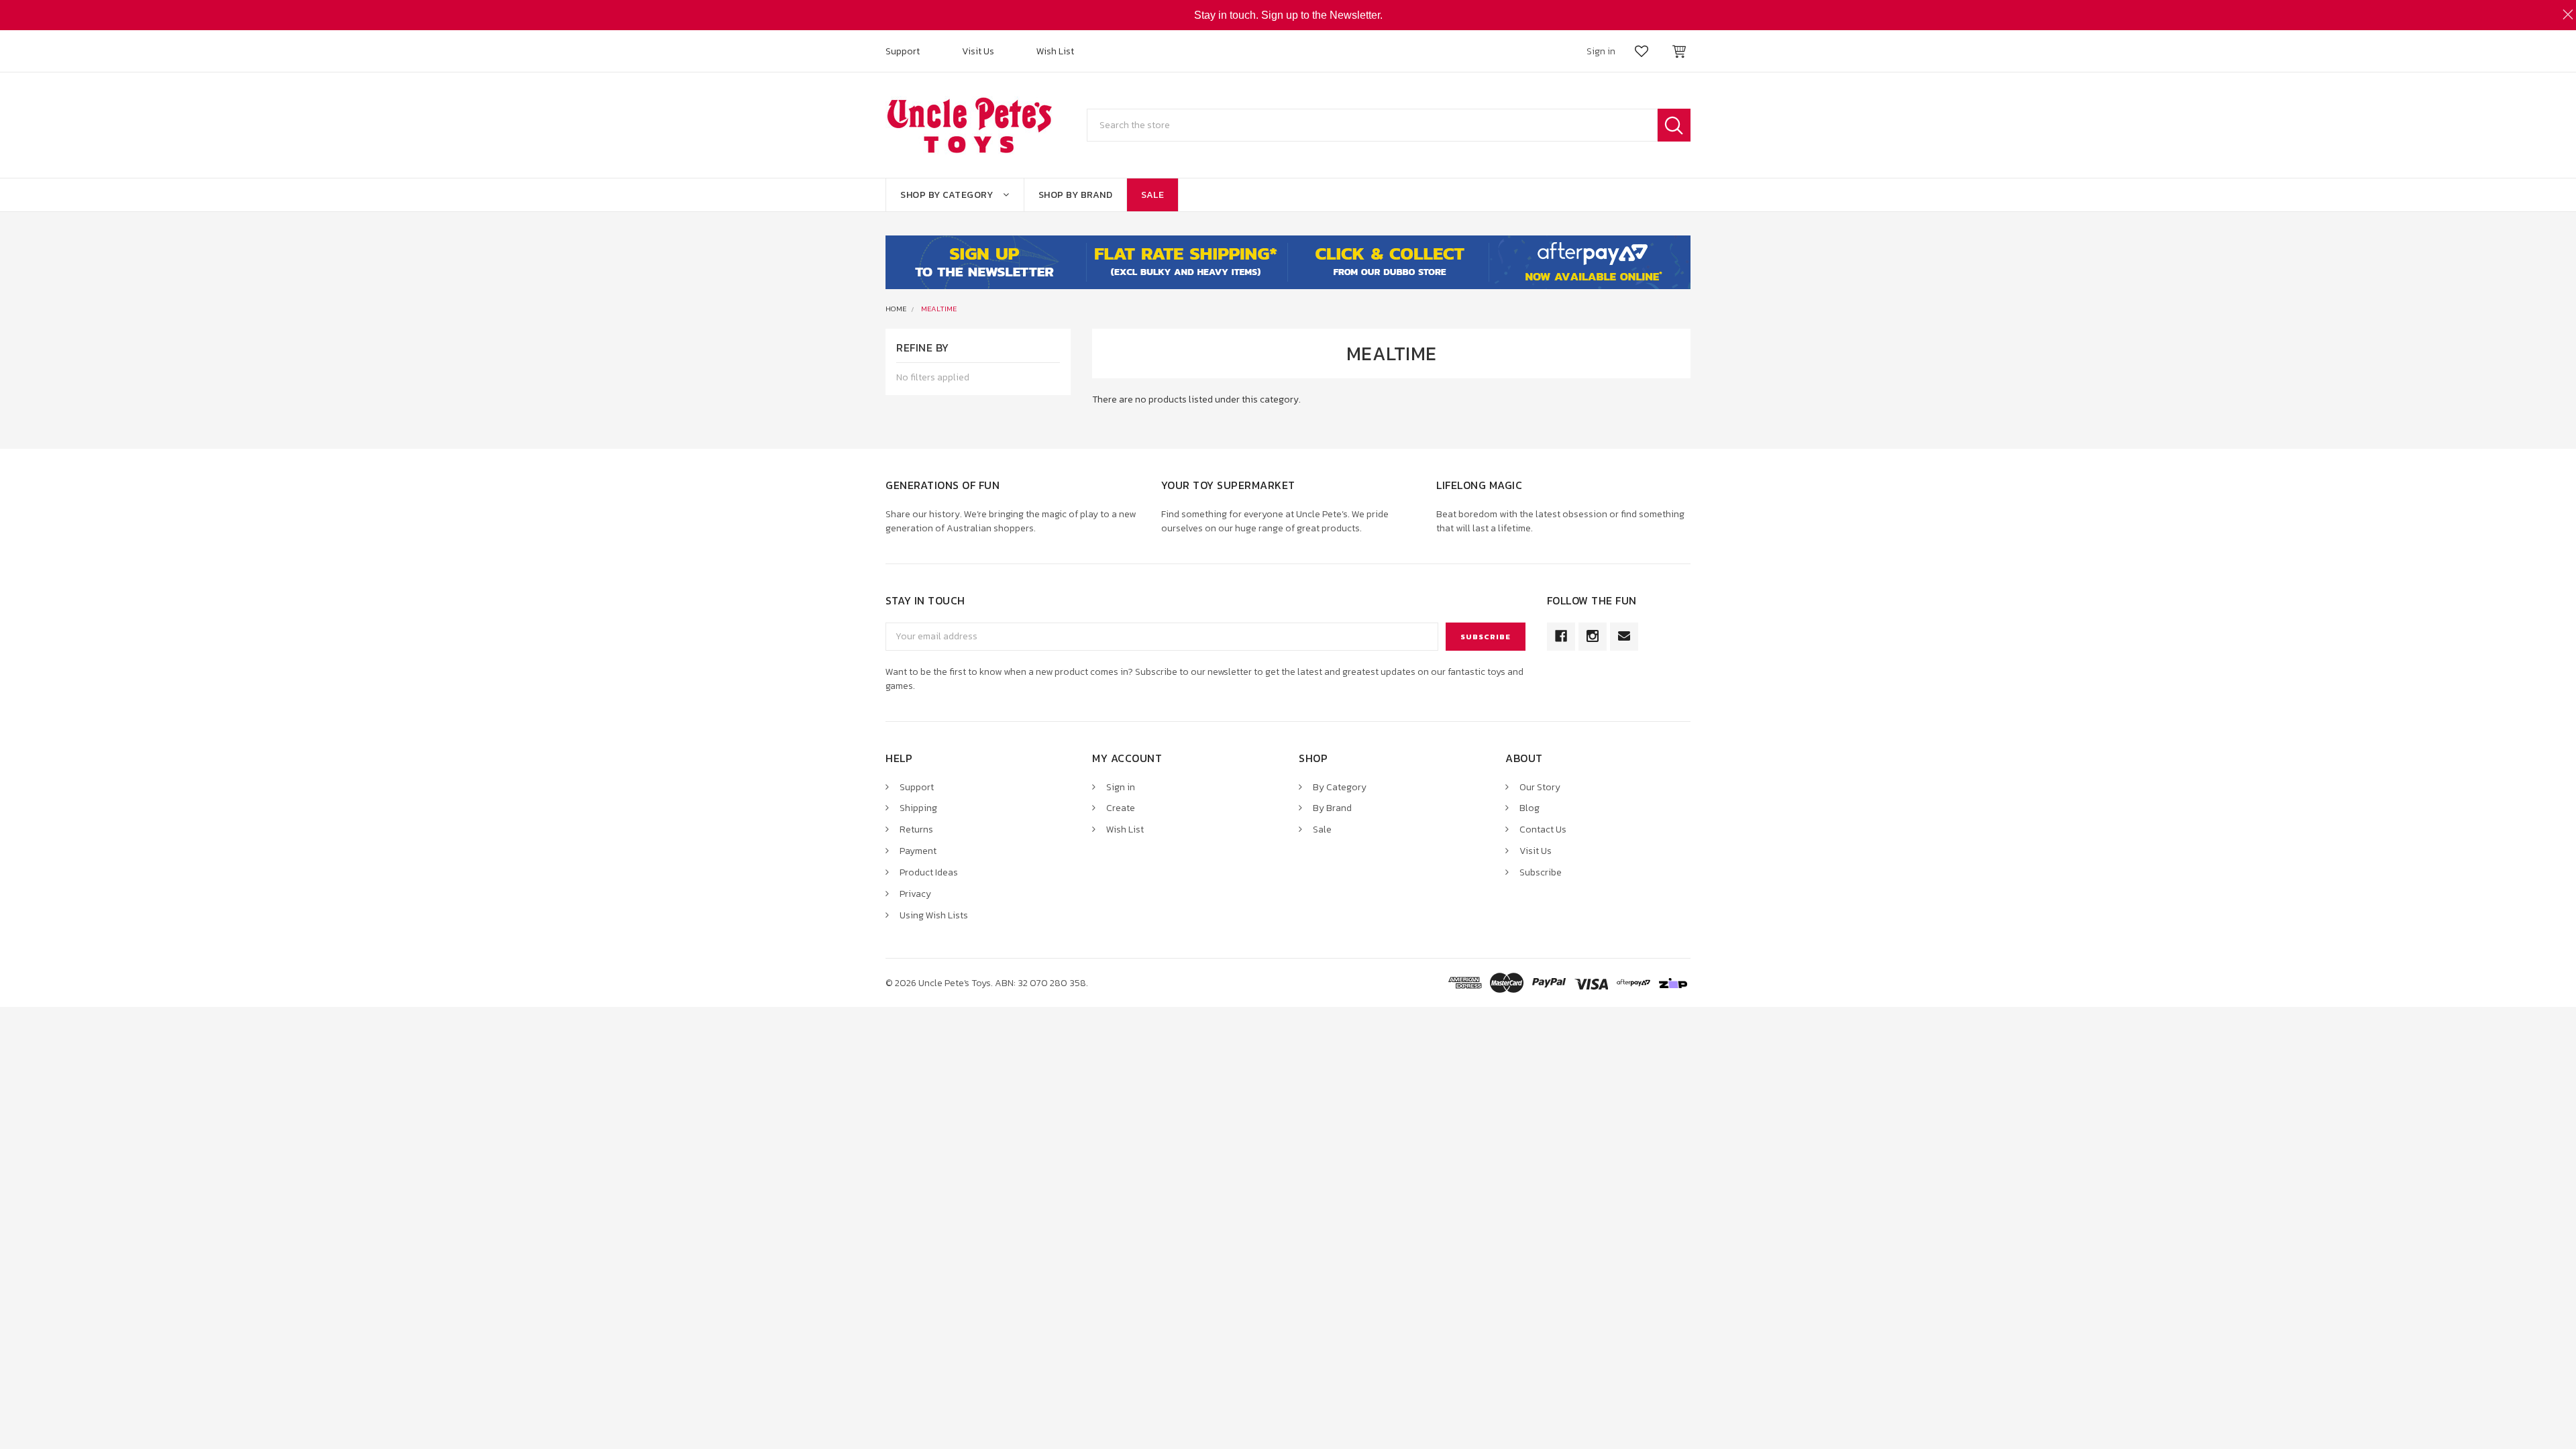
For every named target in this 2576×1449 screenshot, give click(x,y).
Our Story (1540, 787)
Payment (918, 851)
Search (1674, 125)
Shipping (918, 808)
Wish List (1055, 51)
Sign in (1121, 787)
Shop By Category (947, 195)
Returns (916, 829)
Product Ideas (929, 872)
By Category (1340, 787)
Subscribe (1541, 872)
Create (1121, 808)
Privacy (915, 894)
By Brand (1332, 808)
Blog (1529, 808)
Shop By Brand (1076, 195)
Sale (1152, 195)
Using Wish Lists (934, 915)
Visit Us (978, 51)
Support (903, 51)
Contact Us (1543, 829)
